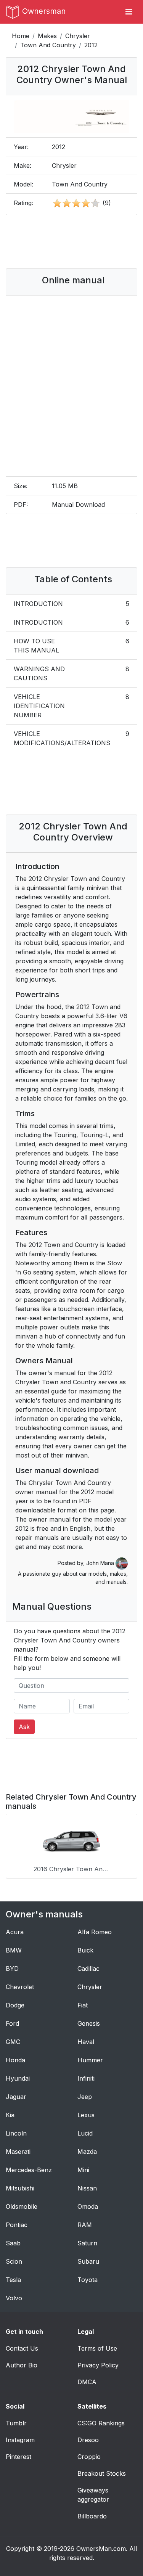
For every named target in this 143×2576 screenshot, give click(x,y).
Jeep (85, 2097)
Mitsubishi (20, 2188)
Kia (10, 2115)
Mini (83, 2170)
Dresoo (88, 2440)
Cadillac (88, 1969)
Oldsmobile (22, 2206)
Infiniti (86, 2078)
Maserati (18, 2152)
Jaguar (16, 2097)
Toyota (88, 2280)
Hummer (90, 2060)
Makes (47, 36)
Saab (13, 2243)
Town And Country (48, 45)
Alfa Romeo (95, 1932)
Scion (14, 2261)
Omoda (88, 2206)
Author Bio (22, 2365)
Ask (24, 1727)
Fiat (83, 2005)
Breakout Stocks (102, 2473)
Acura (15, 1932)
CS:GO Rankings (101, 2423)
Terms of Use (97, 2348)
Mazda (87, 2152)
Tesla (13, 2280)
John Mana (101, 1563)
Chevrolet (20, 1987)
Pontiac (17, 2225)
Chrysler (78, 36)
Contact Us (22, 2348)
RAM (85, 2225)
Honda (15, 2060)
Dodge (15, 2005)
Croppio (89, 2457)
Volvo (14, 2298)
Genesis (89, 2023)
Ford (12, 2023)
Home (21, 36)
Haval (86, 2042)
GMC (13, 2042)
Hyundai (18, 2078)
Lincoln (16, 2133)
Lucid (85, 2133)
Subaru (88, 2261)
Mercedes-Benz (29, 2170)
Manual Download (78, 505)
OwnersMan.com (101, 2549)
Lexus (86, 2115)
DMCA (87, 2382)
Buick (85, 1950)
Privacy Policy (98, 2365)
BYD (12, 1969)
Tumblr (16, 2423)
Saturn (87, 2243)
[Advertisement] (72, 242)
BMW (14, 1950)
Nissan (87, 2188)
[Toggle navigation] (129, 12)
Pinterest (18, 2457)
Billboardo (92, 2516)
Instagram (20, 2440)
